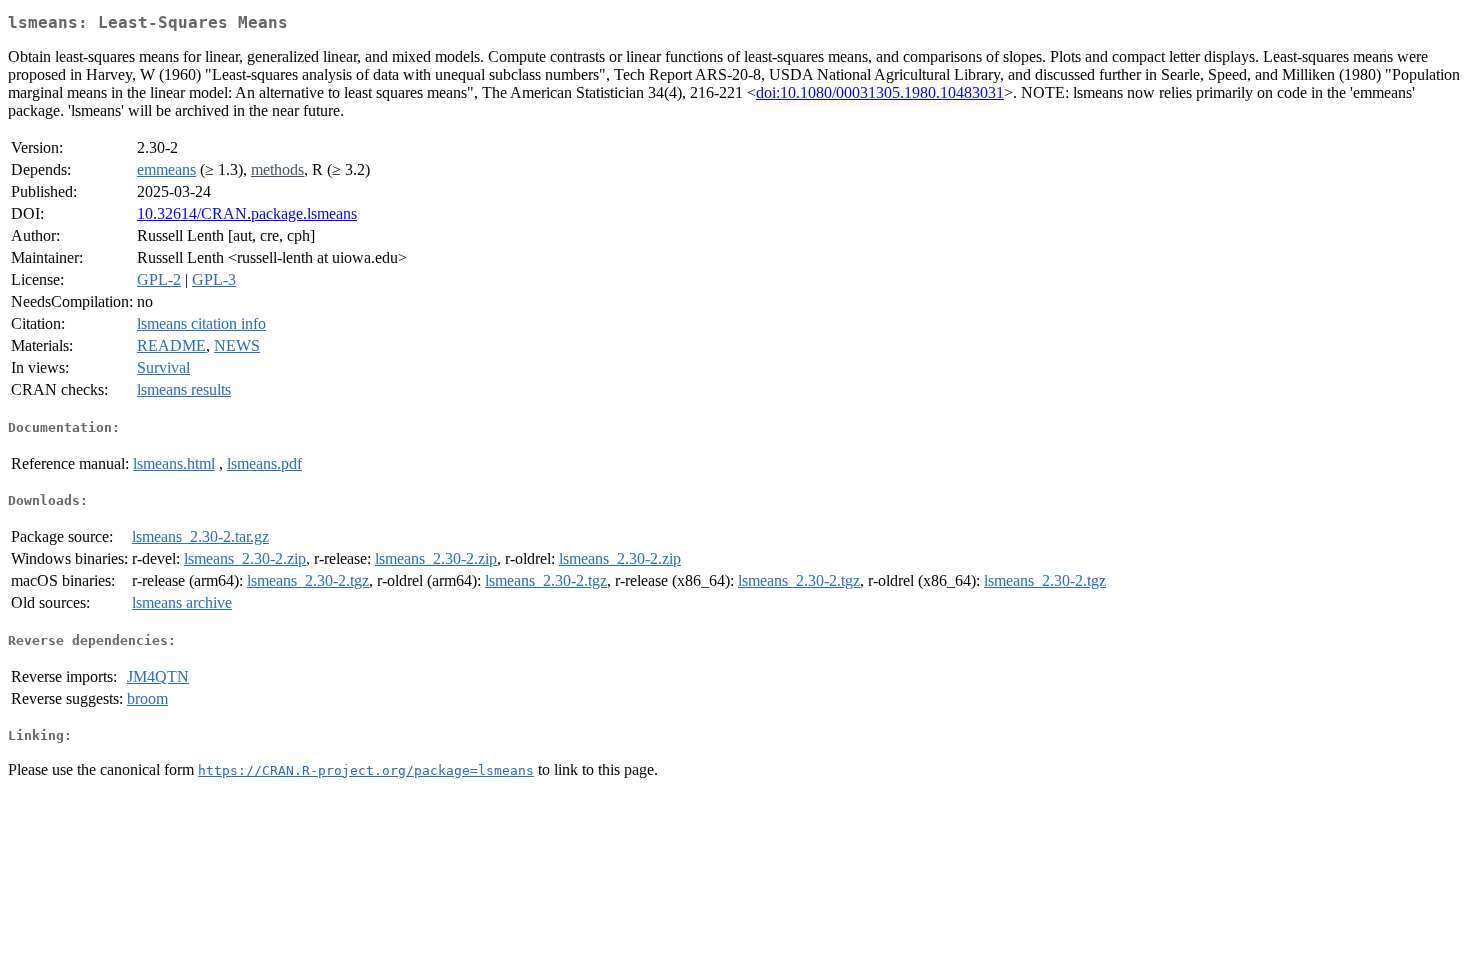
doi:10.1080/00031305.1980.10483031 (880, 92)
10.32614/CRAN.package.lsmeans (247, 213)
